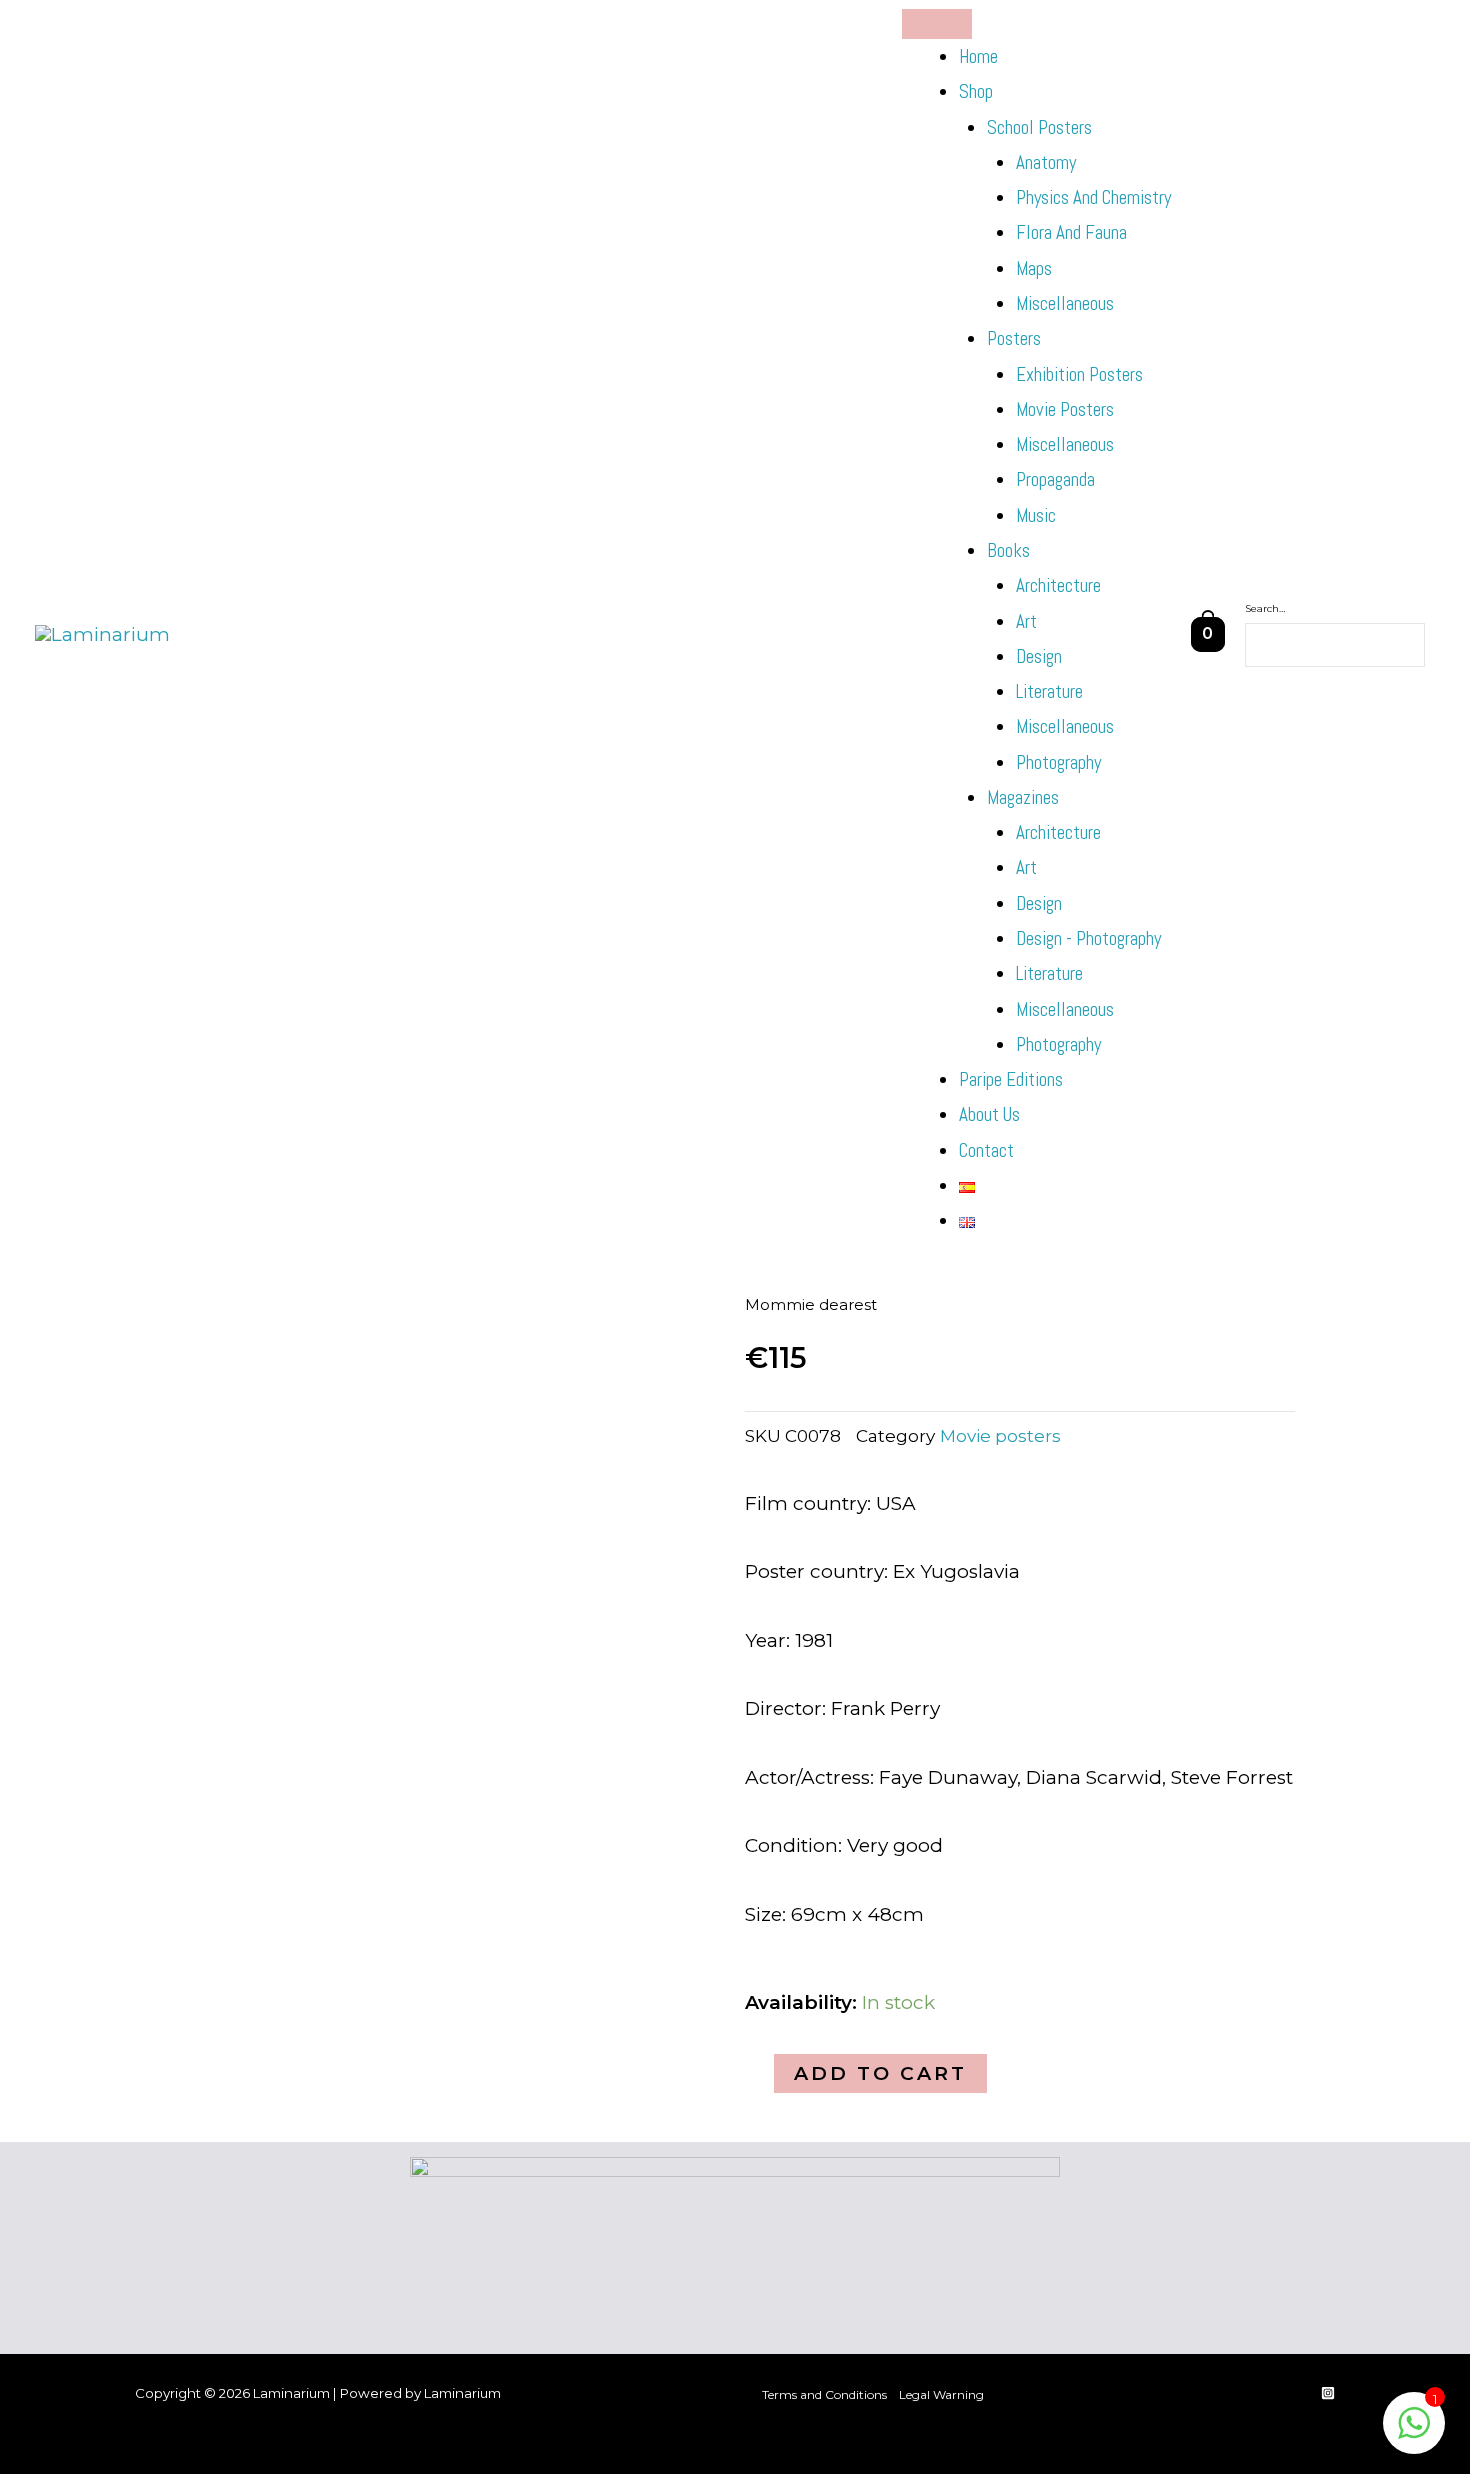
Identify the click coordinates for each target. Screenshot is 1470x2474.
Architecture (1058, 585)
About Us (989, 1114)
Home (978, 56)
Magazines (1023, 797)
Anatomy (1046, 162)
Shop (976, 91)
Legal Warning (941, 2394)
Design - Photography (1088, 938)
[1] (1414, 2432)
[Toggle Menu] (937, 24)
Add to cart (880, 2073)
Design (1039, 656)
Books (1008, 550)
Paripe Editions (1011, 1079)
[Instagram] (1328, 2393)
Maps (1034, 268)
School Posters (1039, 127)
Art (1026, 621)
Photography (1058, 762)
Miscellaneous (1065, 303)
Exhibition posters (1079, 374)
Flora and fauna (1071, 232)
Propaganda (1055, 479)
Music (1036, 515)
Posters (1014, 338)
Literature (1049, 691)
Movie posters (1065, 409)
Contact (986, 1150)
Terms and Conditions (824, 2394)
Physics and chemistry (1093, 197)
